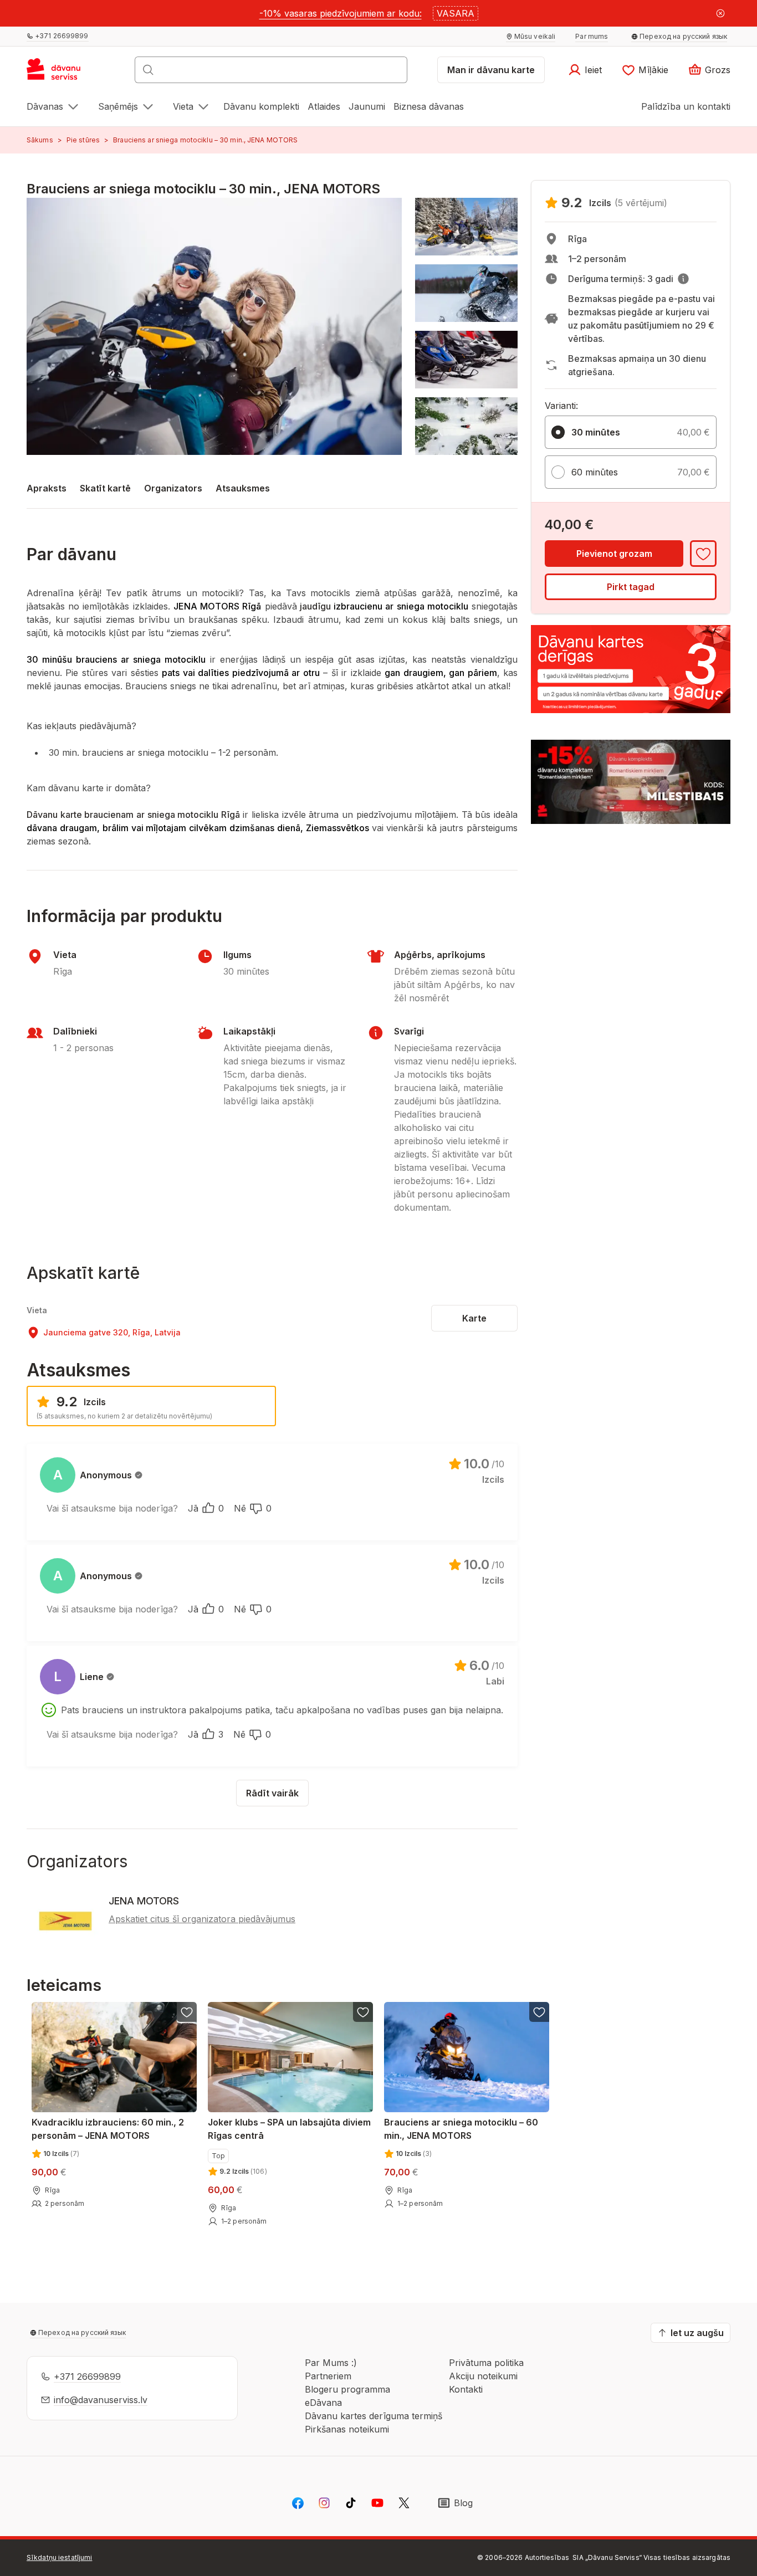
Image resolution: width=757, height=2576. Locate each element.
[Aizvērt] (720, 13)
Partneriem (328, 2376)
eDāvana (323, 2403)
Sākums (40, 140)
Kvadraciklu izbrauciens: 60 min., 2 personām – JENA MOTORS (108, 2129)
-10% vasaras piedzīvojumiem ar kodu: (341, 13)
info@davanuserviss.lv (101, 2400)
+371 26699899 (87, 2377)
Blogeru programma (347, 2389)
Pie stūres (83, 140)
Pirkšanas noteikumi (347, 2429)
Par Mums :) (331, 2363)
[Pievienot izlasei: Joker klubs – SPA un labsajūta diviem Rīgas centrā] (363, 2012)
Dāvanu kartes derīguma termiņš (374, 2416)
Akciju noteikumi (483, 2376)
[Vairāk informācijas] (683, 279)
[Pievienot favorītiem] (703, 554)
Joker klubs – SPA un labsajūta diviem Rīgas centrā (289, 2129)
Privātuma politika (486, 2363)
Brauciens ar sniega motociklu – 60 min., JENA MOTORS (461, 2129)
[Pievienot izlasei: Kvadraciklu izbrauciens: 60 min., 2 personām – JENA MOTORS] (187, 2012)
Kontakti (466, 2389)
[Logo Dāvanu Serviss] (66, 73)
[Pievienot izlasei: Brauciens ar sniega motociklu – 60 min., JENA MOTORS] (539, 2012)
